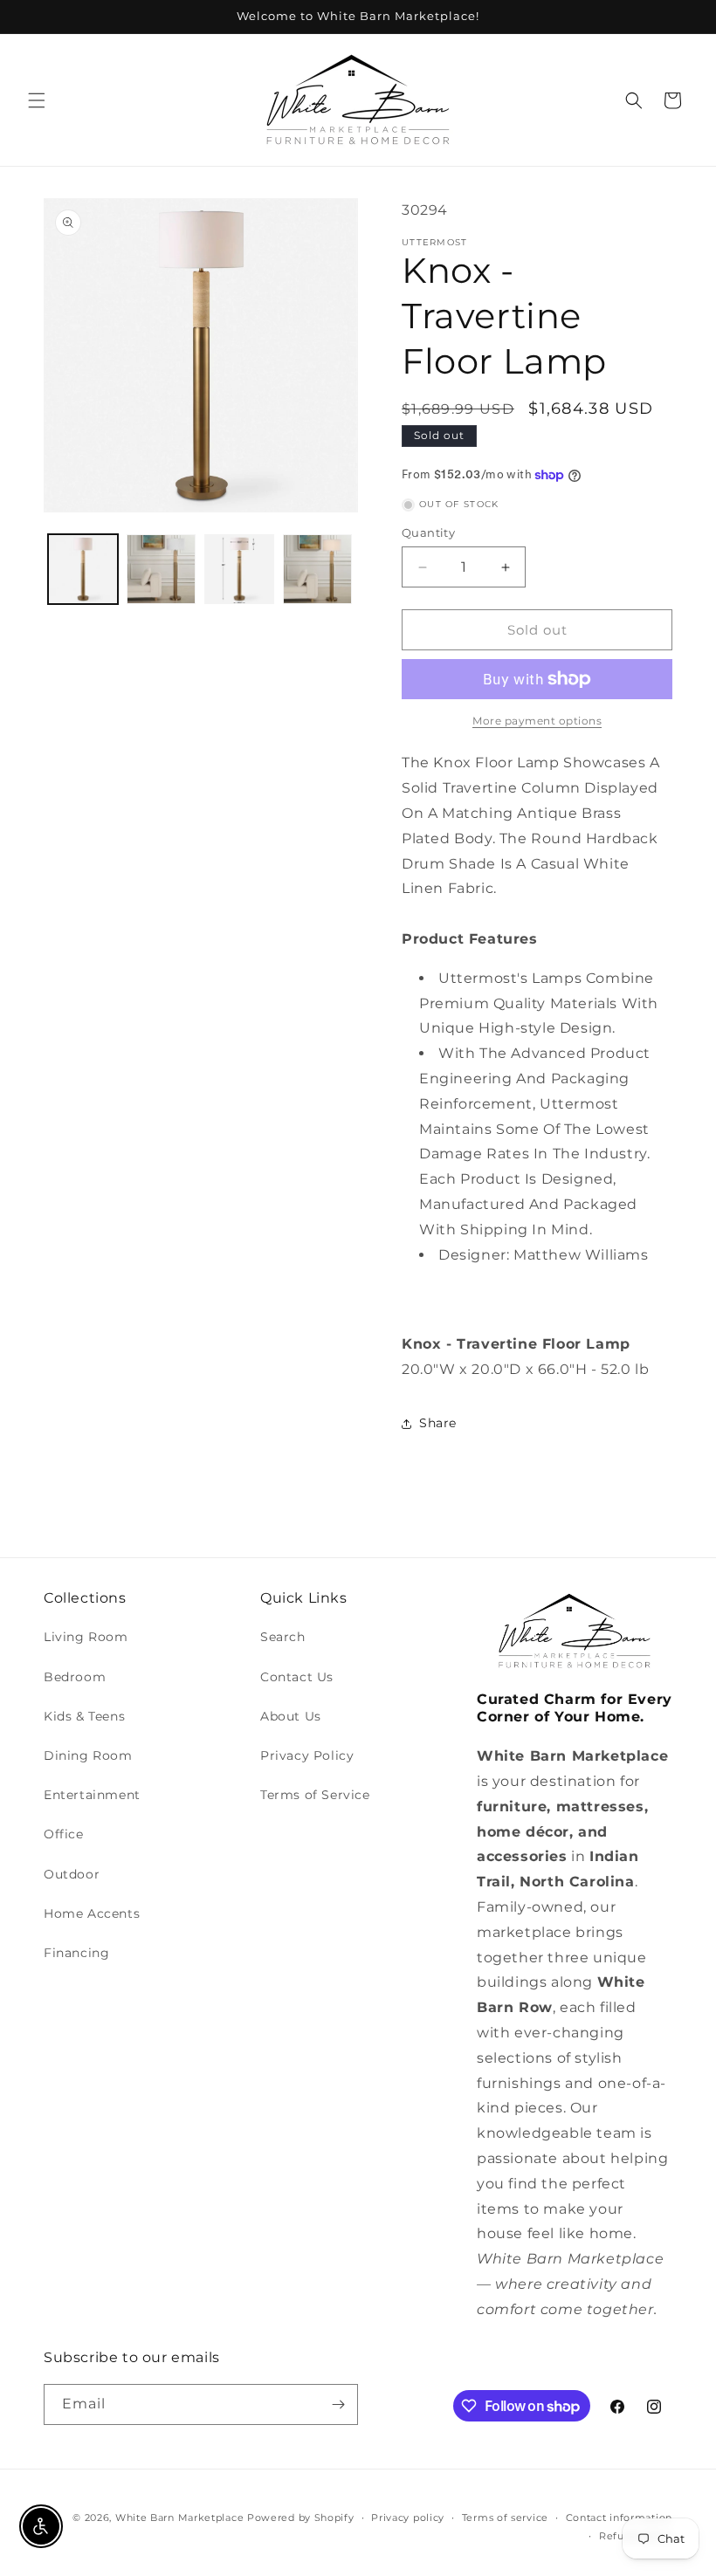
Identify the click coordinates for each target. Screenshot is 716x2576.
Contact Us (297, 1677)
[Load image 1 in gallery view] (83, 569)
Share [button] (438, 1423)
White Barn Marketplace (179, 2518)
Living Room (86, 1637)
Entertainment (92, 1795)
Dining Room (88, 1755)
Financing (76, 1953)
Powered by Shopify (301, 2518)
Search (283, 1637)
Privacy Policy (307, 1755)
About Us (291, 1716)
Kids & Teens (84, 1716)
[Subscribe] (338, 2404)
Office (64, 1834)
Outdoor (72, 1874)
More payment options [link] (537, 721)
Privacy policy (408, 2518)
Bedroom (75, 1677)
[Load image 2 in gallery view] (162, 569)
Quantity (428, 532)
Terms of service (505, 2518)
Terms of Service (315, 1795)
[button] (37, 100)
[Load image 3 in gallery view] (239, 569)
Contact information (619, 2518)
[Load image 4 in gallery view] (318, 569)
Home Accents (92, 1913)
